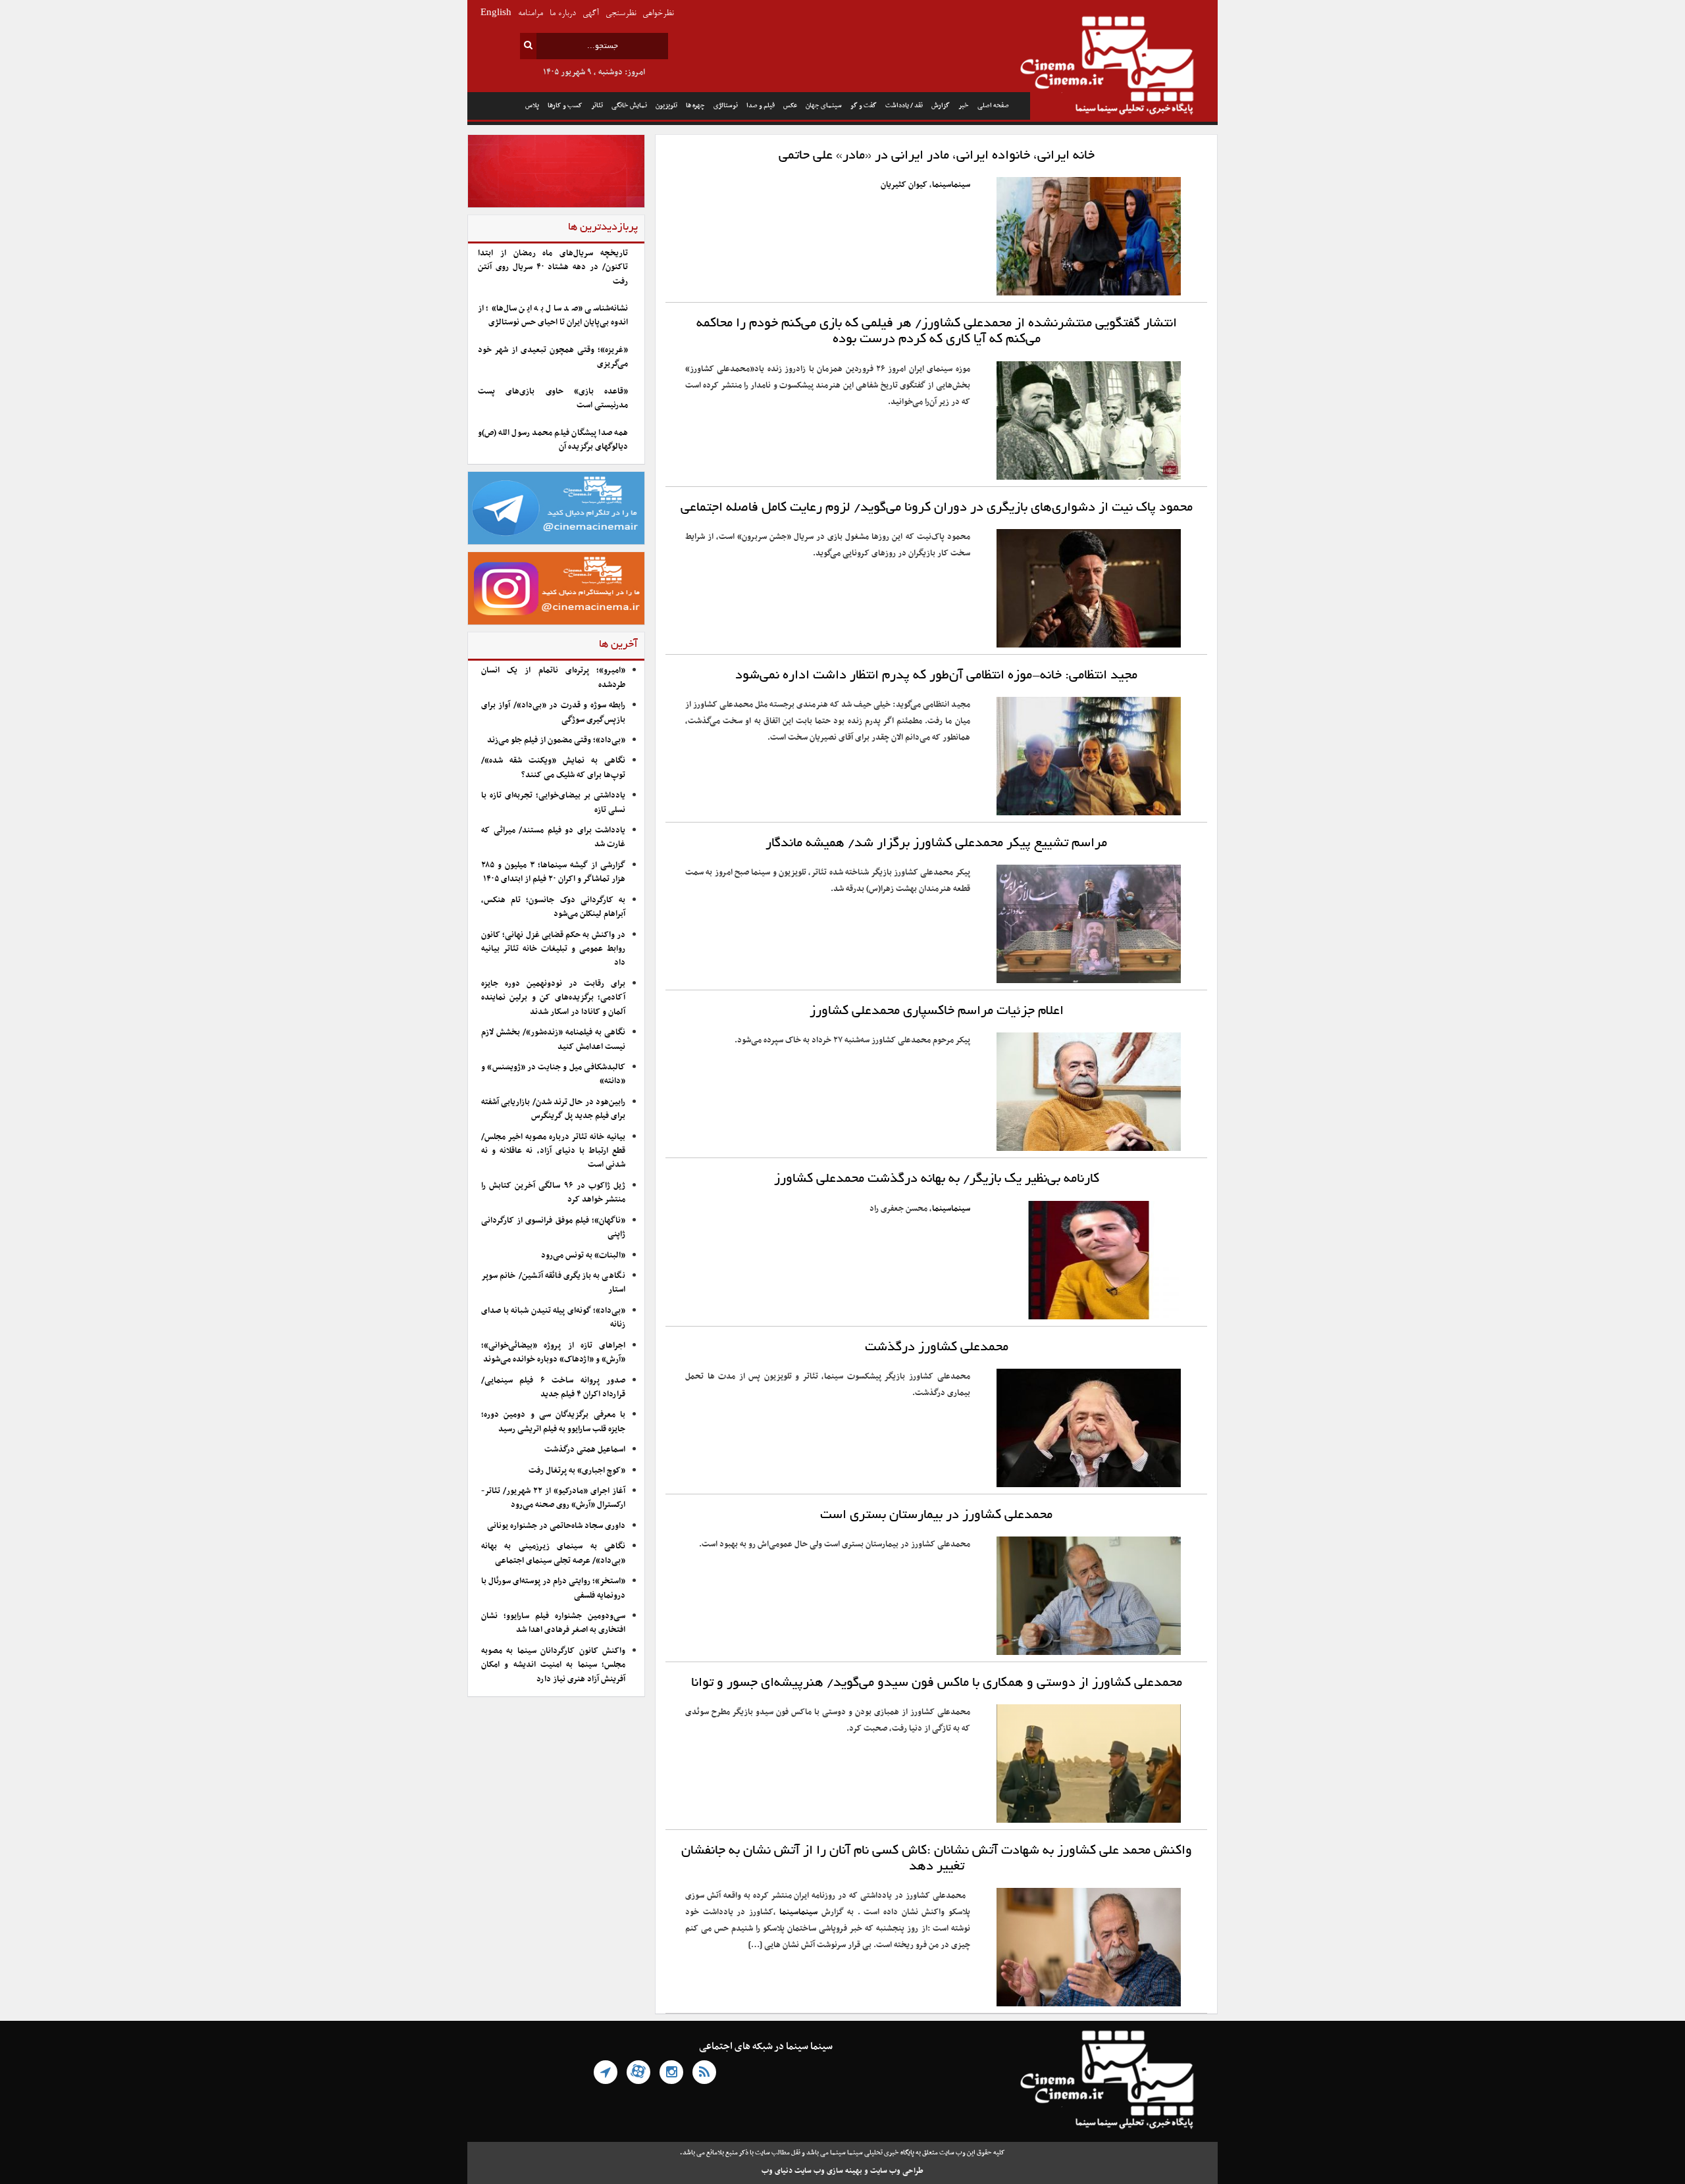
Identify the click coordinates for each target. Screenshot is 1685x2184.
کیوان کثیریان (904, 185)
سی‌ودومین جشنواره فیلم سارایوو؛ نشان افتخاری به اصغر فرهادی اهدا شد (553, 1623)
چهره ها (695, 106)
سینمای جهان (824, 106)
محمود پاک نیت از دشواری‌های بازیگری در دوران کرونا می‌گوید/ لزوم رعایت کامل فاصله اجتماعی (937, 508)
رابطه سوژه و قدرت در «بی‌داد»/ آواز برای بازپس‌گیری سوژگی (553, 712)
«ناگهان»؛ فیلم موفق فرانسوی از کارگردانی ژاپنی (553, 1228)
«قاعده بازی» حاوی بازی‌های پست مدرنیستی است (553, 398)
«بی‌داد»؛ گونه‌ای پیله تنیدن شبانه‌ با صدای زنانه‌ (553, 1318)
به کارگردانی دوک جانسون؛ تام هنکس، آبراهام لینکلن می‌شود (553, 907)
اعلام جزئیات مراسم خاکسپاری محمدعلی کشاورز (937, 1011)
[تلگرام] (606, 2072)
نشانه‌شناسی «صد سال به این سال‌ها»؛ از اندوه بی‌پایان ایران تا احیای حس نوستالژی (553, 316)
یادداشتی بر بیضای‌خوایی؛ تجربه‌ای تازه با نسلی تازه (553, 802)
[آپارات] (638, 2072)
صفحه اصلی (993, 106)
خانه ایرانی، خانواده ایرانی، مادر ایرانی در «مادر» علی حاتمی (937, 156)
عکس (790, 106)
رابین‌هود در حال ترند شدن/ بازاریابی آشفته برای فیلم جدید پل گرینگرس (553, 1109)
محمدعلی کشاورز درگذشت (937, 1348)
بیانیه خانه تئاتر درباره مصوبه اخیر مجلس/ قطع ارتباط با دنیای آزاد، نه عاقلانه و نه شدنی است (553, 1151)
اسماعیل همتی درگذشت (585, 1450)
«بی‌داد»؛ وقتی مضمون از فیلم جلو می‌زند (556, 740)
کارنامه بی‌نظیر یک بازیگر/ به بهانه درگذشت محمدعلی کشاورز (937, 1179)
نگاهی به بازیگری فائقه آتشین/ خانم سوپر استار (553, 1283)
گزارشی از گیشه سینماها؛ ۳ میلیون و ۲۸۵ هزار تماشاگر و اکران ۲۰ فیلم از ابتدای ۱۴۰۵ (553, 872)
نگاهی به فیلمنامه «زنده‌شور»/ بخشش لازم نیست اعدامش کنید (553, 1039)
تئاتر (597, 106)
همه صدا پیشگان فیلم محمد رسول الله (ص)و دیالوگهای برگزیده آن (553, 440)
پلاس (532, 106)
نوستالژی (726, 106)
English (496, 13)
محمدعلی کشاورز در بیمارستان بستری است (936, 1515)
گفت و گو (864, 106)
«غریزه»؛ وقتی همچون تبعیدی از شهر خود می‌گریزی (553, 357)
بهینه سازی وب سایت (828, 2171)
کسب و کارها (565, 106)
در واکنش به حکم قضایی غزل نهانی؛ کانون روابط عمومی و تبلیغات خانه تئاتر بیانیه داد (553, 949)
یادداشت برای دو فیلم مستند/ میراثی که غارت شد (553, 837)
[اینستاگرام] (671, 2072)
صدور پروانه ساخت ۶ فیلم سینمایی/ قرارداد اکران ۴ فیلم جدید (553, 1387)
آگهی (591, 13)
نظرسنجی (621, 13)
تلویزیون (666, 106)
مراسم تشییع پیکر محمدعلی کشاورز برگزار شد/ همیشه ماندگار (936, 844)
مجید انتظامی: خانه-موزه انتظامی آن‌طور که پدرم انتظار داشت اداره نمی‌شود (936, 676)
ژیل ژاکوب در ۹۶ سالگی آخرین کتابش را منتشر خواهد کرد (553, 1193)
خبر (964, 106)
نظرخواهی (658, 13)
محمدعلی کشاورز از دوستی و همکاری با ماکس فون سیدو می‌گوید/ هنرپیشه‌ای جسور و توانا (937, 1683)
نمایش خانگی (629, 106)
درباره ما (563, 13)
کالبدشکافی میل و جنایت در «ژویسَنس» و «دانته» (553, 1074)
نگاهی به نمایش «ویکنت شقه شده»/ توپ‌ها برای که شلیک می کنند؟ (553, 768)
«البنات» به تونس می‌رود (583, 1256)
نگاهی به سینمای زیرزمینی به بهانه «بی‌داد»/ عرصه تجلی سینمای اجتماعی (553, 1553)
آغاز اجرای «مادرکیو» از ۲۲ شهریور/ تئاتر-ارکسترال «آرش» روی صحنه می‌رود (553, 1498)
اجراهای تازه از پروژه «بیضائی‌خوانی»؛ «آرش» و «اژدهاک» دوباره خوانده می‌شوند (553, 1353)
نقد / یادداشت (904, 106)
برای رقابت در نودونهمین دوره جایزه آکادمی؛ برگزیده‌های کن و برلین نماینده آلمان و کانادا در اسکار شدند (553, 998)
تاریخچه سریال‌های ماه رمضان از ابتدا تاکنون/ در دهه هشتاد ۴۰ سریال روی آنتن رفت (553, 267)
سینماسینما (951, 185)
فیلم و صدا (761, 106)
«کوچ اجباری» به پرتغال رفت (577, 1471)
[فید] (704, 2072)
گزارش (941, 106)
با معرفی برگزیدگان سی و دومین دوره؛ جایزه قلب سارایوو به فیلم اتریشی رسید (553, 1422)
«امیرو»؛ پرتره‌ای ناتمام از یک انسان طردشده (553, 677)
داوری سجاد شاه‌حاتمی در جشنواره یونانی (556, 1526)
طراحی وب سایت (897, 2171)
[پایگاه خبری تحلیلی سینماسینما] (1124, 67)
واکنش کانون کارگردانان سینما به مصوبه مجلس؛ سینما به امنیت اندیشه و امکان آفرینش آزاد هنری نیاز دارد (553, 1665)
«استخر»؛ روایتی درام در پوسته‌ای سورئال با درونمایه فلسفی (553, 1588)
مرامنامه (531, 13)
